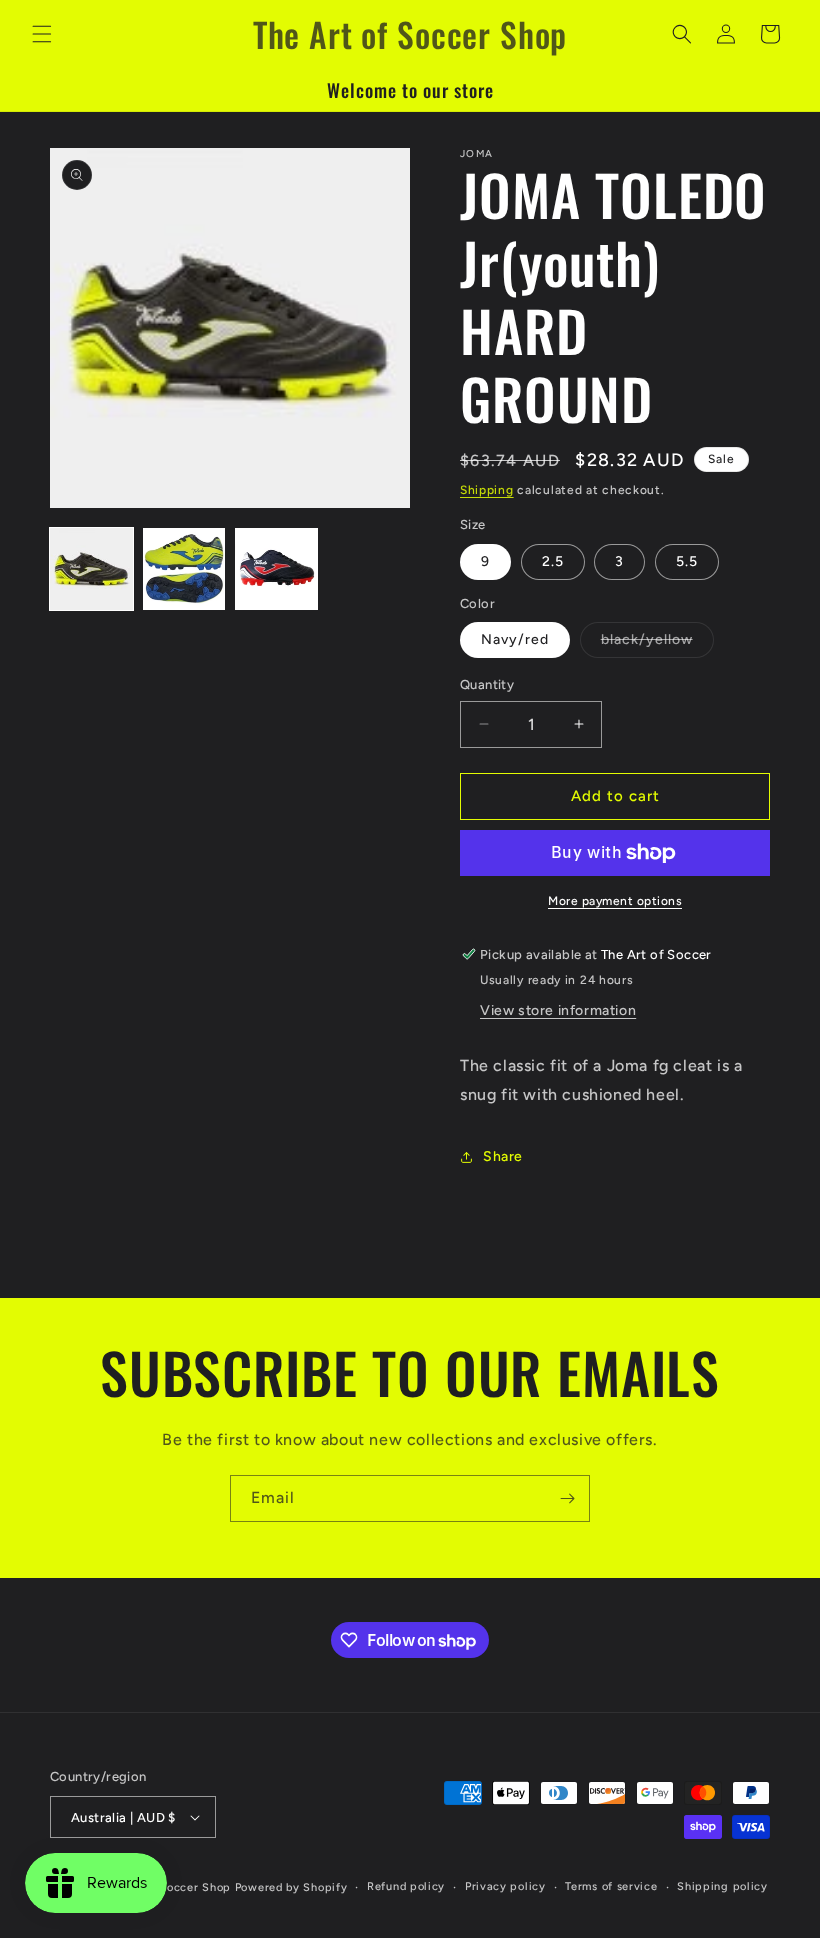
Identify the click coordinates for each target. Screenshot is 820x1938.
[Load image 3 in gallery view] (276, 569)
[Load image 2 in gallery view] (184, 569)
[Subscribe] (567, 1498)
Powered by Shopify (291, 1887)
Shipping (487, 490)
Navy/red (515, 639)
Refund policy (406, 1886)
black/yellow (657, 644)
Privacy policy (505, 1886)
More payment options (615, 901)
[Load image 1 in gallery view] (91, 569)
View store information (558, 1010)
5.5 (687, 561)
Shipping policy (722, 1886)
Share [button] (503, 1156)
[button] (42, 34)
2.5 (553, 561)
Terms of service (611, 1886)
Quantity (487, 684)
